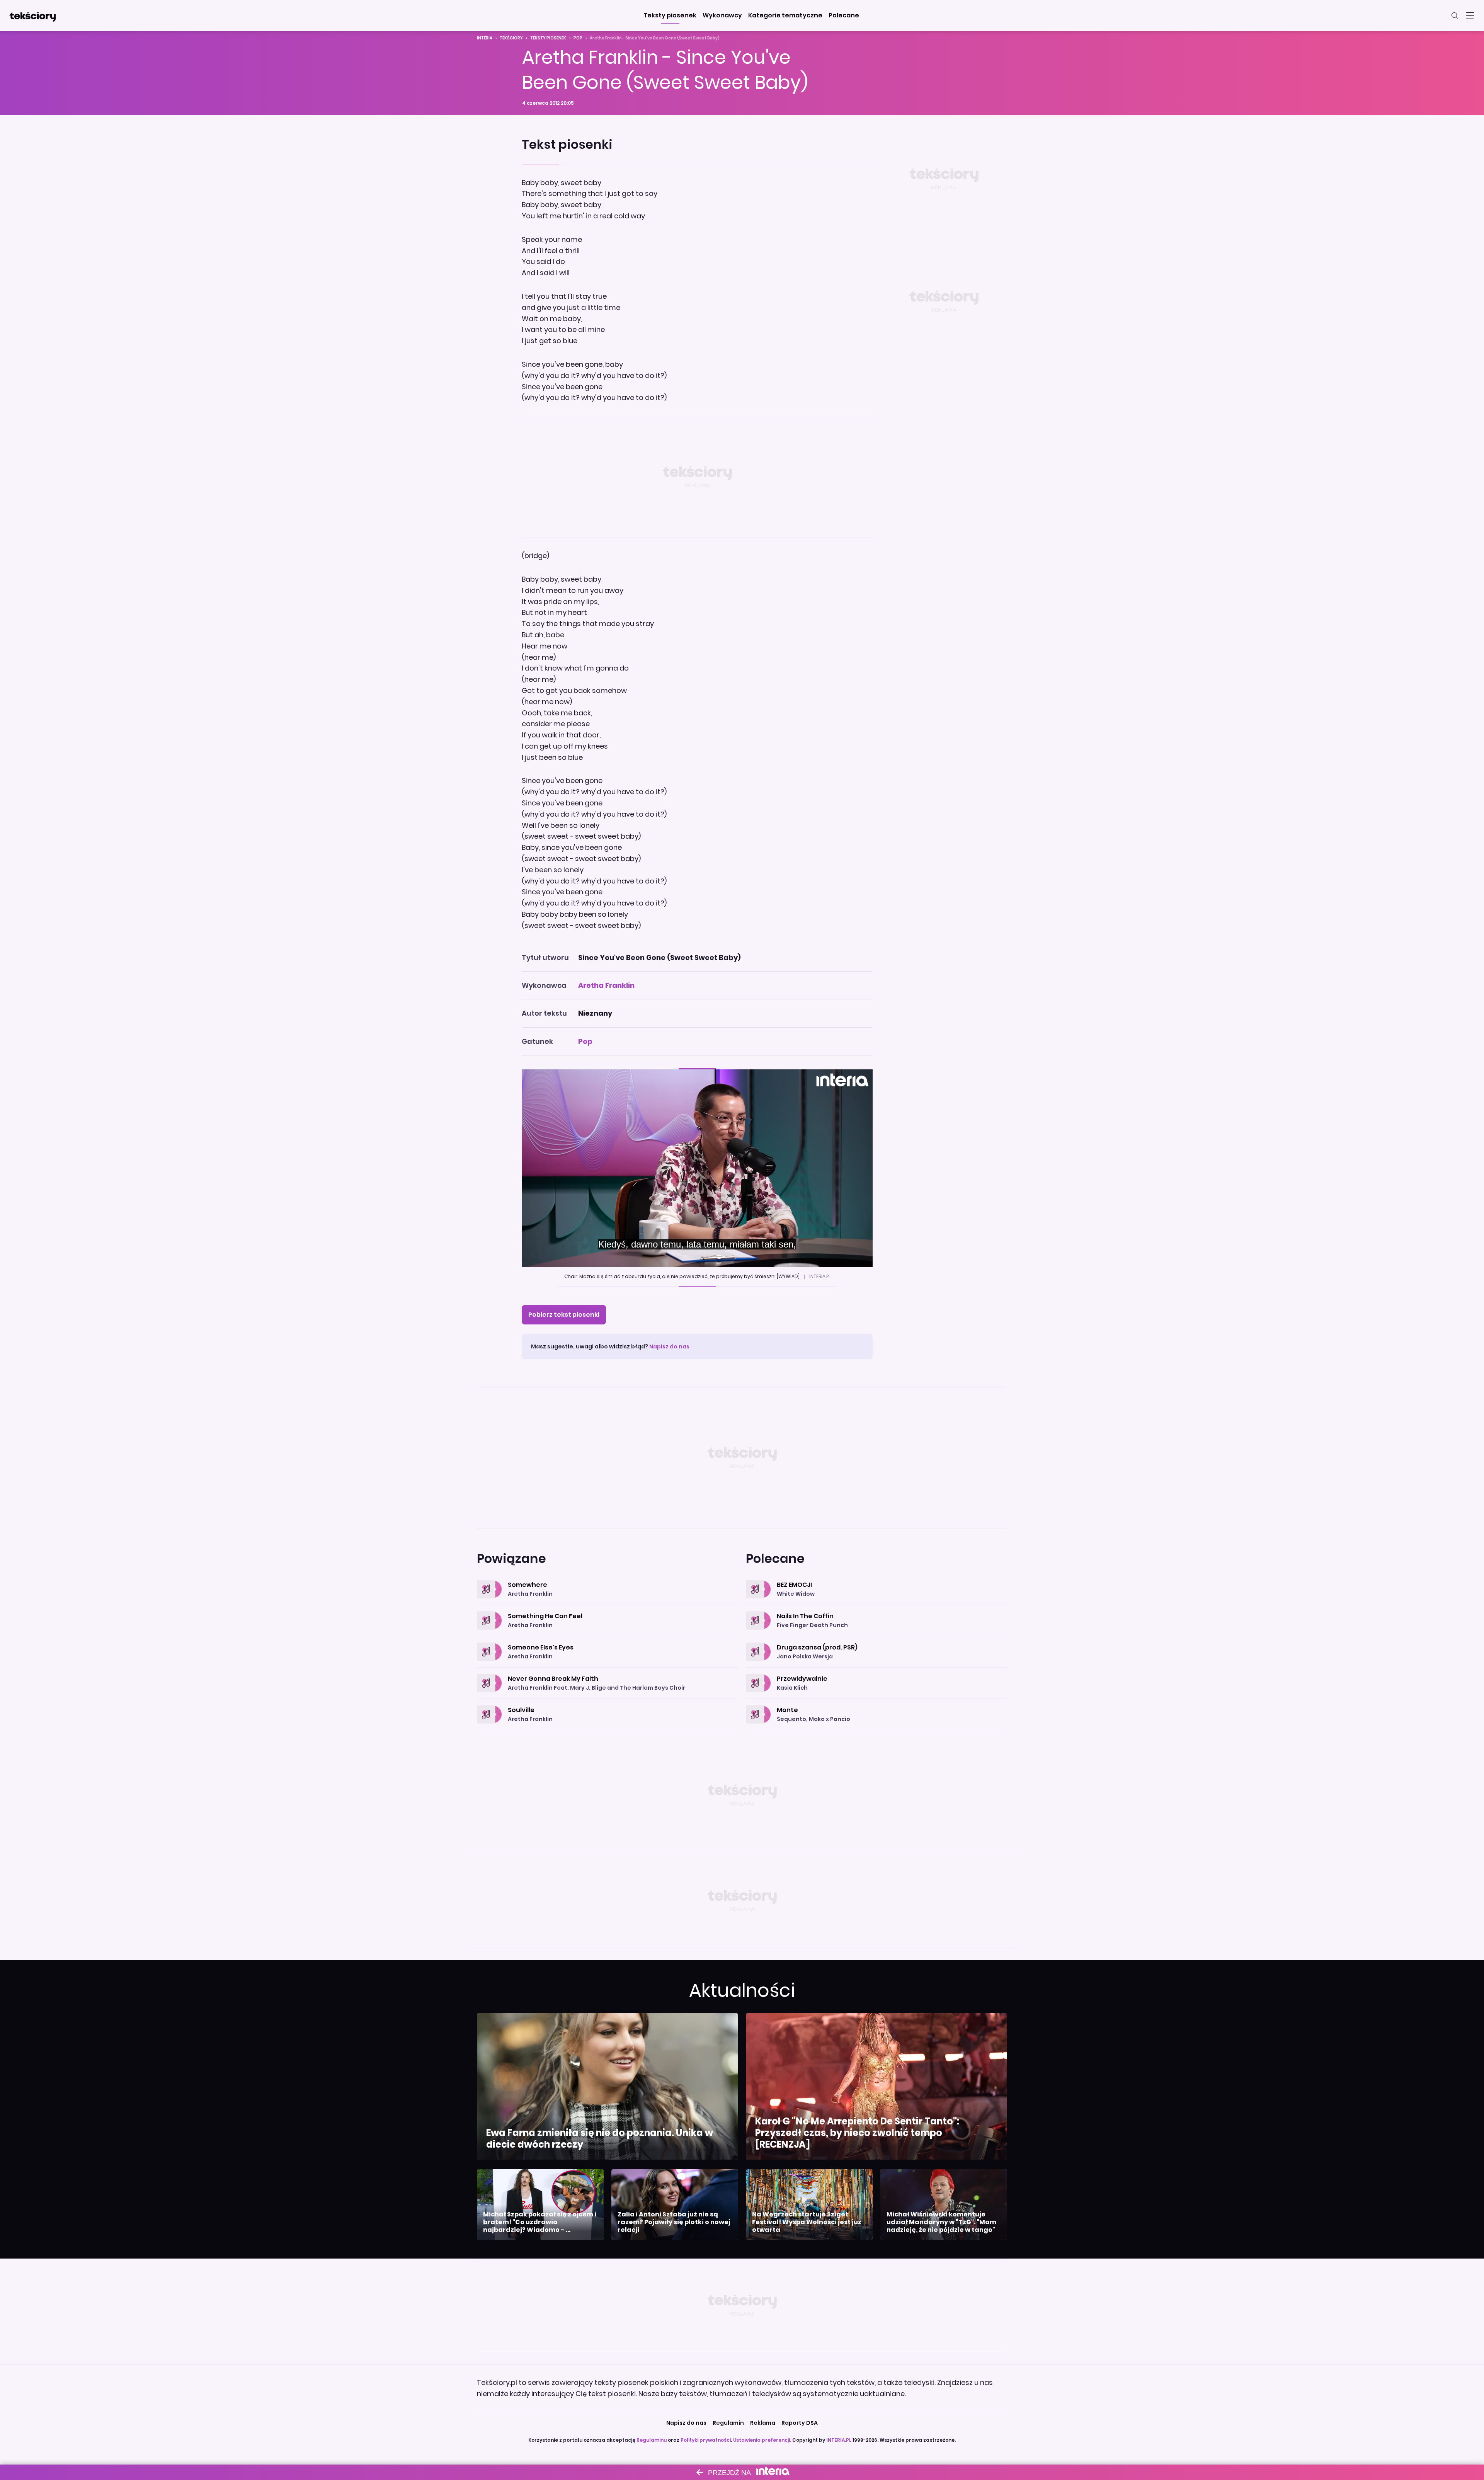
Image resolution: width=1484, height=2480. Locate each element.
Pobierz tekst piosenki (564, 1315)
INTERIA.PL (839, 2440)
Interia (485, 38)
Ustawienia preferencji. (762, 2440)
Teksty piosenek (548, 38)
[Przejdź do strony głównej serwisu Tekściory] (32, 15)
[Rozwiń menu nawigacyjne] (1470, 15)
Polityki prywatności (706, 2440)
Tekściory (511, 38)
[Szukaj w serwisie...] (1455, 15)
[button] (670, 15)
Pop (578, 38)
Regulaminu (652, 2440)
